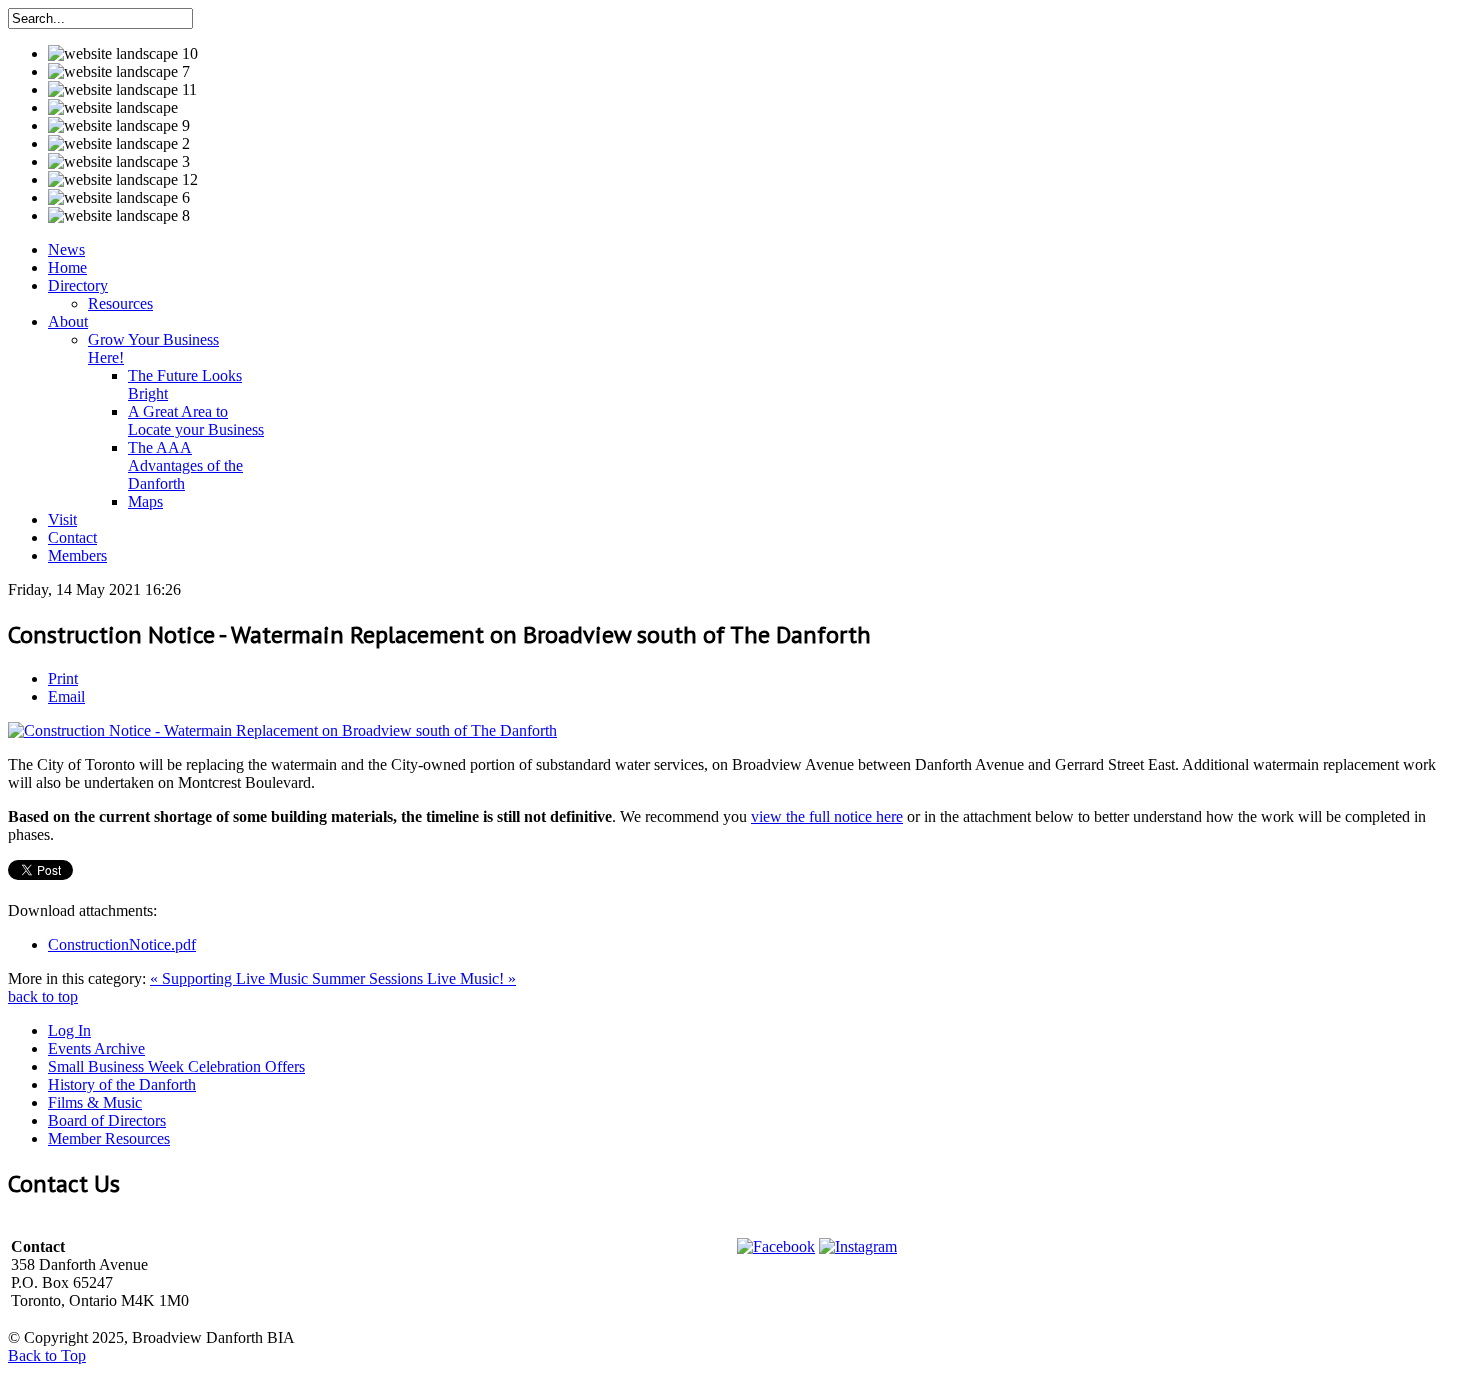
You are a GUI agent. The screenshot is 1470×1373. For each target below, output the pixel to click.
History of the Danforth (122, 1084)
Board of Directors (107, 1120)
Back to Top (47, 1355)
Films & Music (95, 1102)
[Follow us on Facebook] (776, 1246)
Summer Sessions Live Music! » (414, 978)
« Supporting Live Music (231, 978)
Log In (69, 1030)
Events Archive (96, 1048)
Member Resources (109, 1138)
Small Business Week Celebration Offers (176, 1066)
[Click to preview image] (282, 730)
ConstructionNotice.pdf (122, 944)
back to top (43, 996)
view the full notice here (827, 816)
